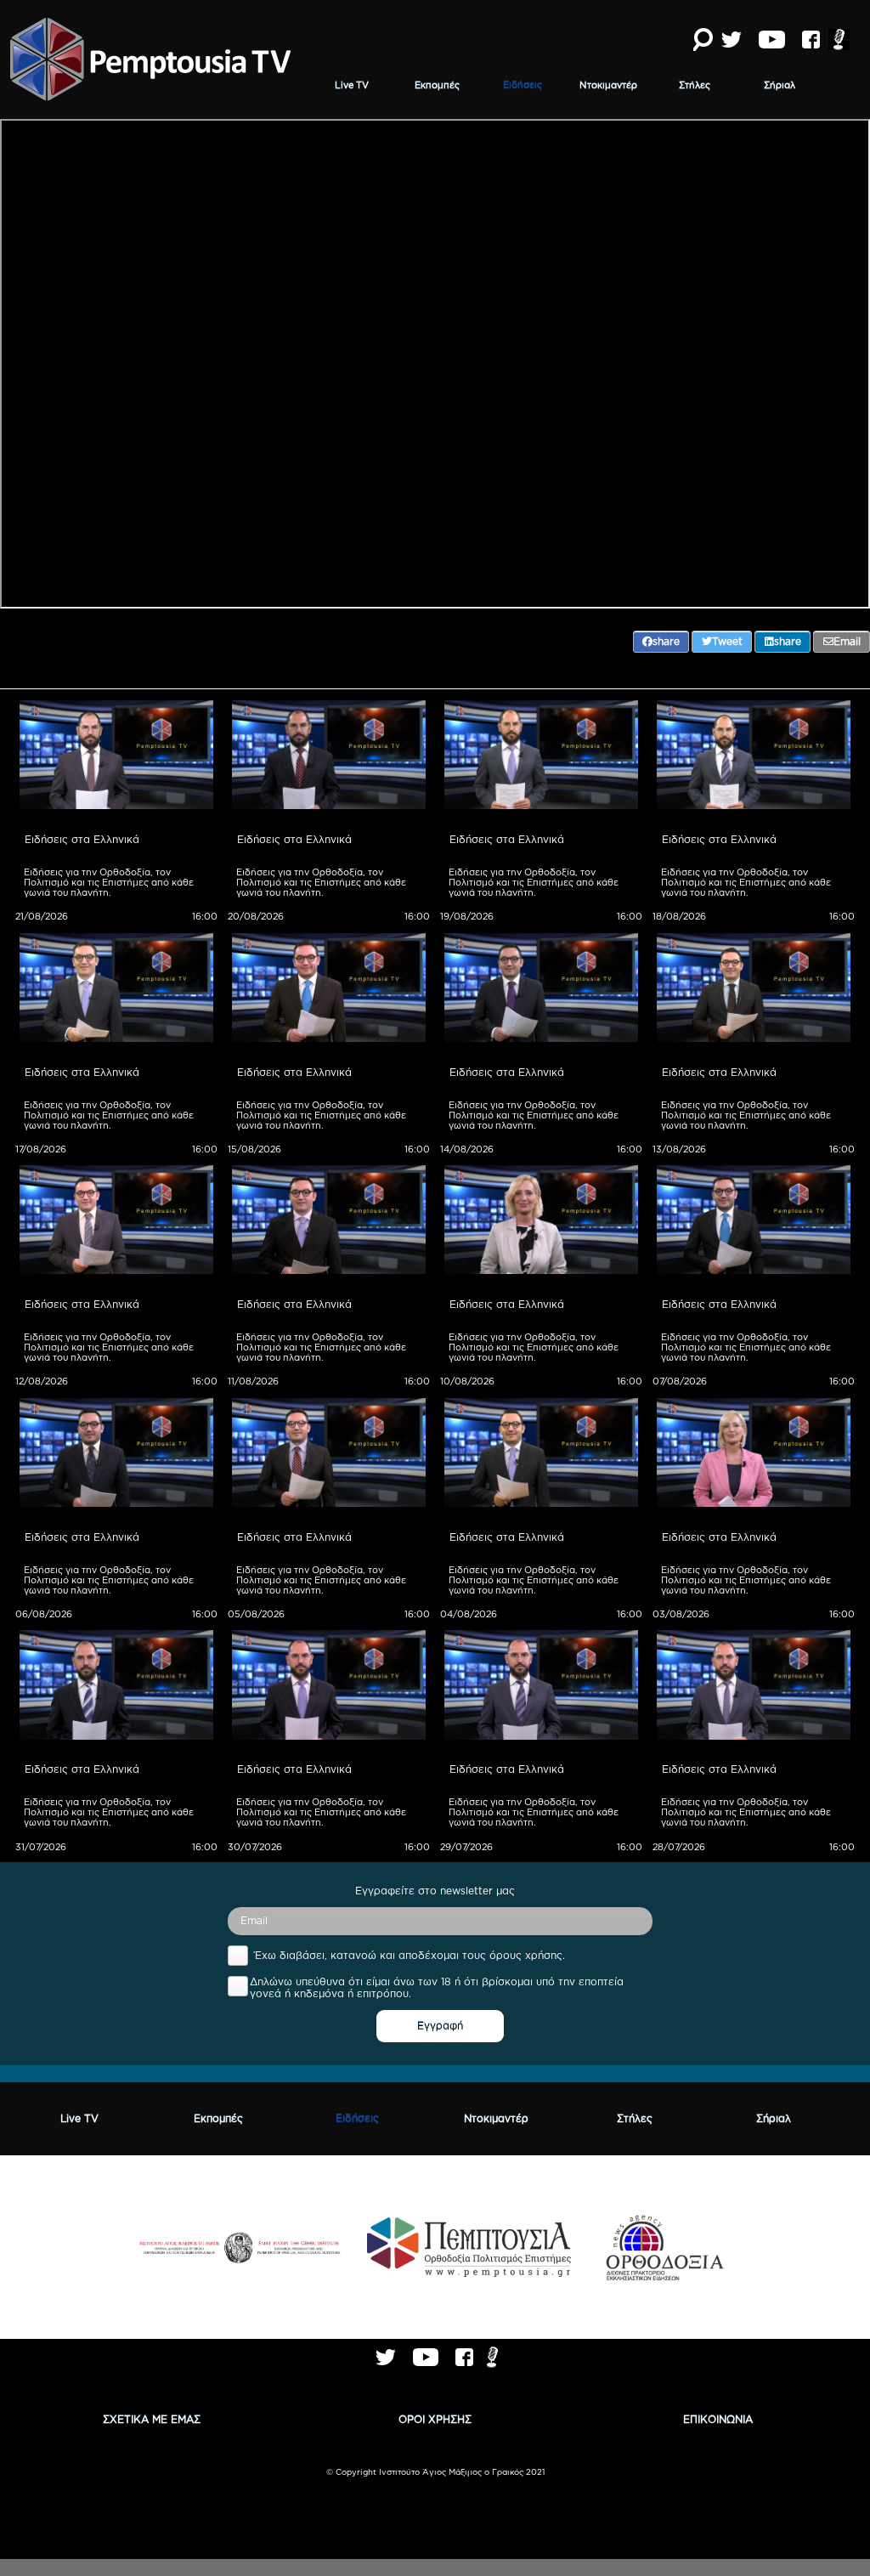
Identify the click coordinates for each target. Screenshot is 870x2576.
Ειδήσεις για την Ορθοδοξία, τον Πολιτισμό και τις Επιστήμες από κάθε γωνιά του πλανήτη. (110, 882)
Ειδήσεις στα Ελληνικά (82, 839)
